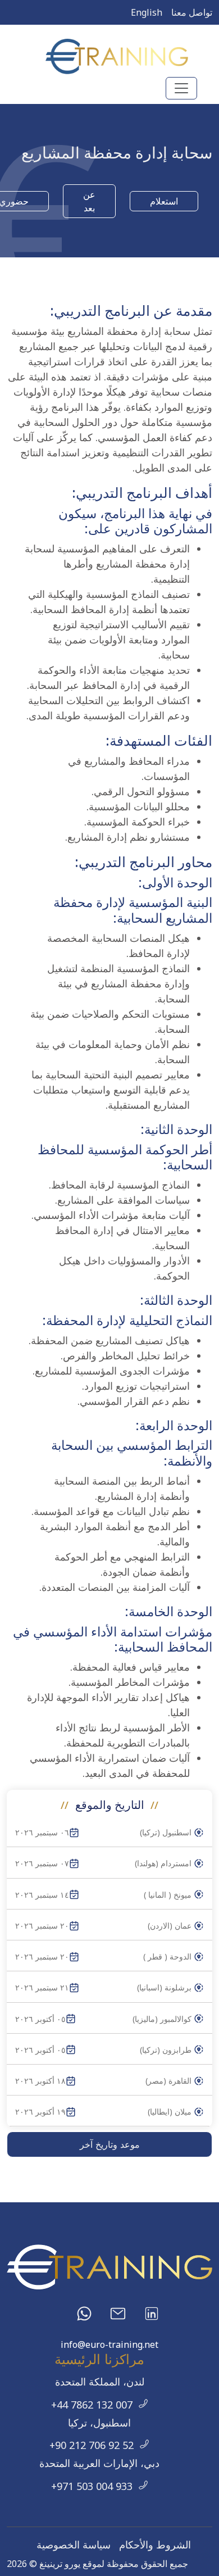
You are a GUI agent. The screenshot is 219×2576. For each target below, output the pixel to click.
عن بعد (89, 201)
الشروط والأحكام (155, 2545)
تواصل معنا (192, 12)
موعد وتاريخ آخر (110, 2144)
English (147, 12)
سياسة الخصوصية (74, 2545)
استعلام (164, 201)
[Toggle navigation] (181, 88)
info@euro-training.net (109, 2344)
